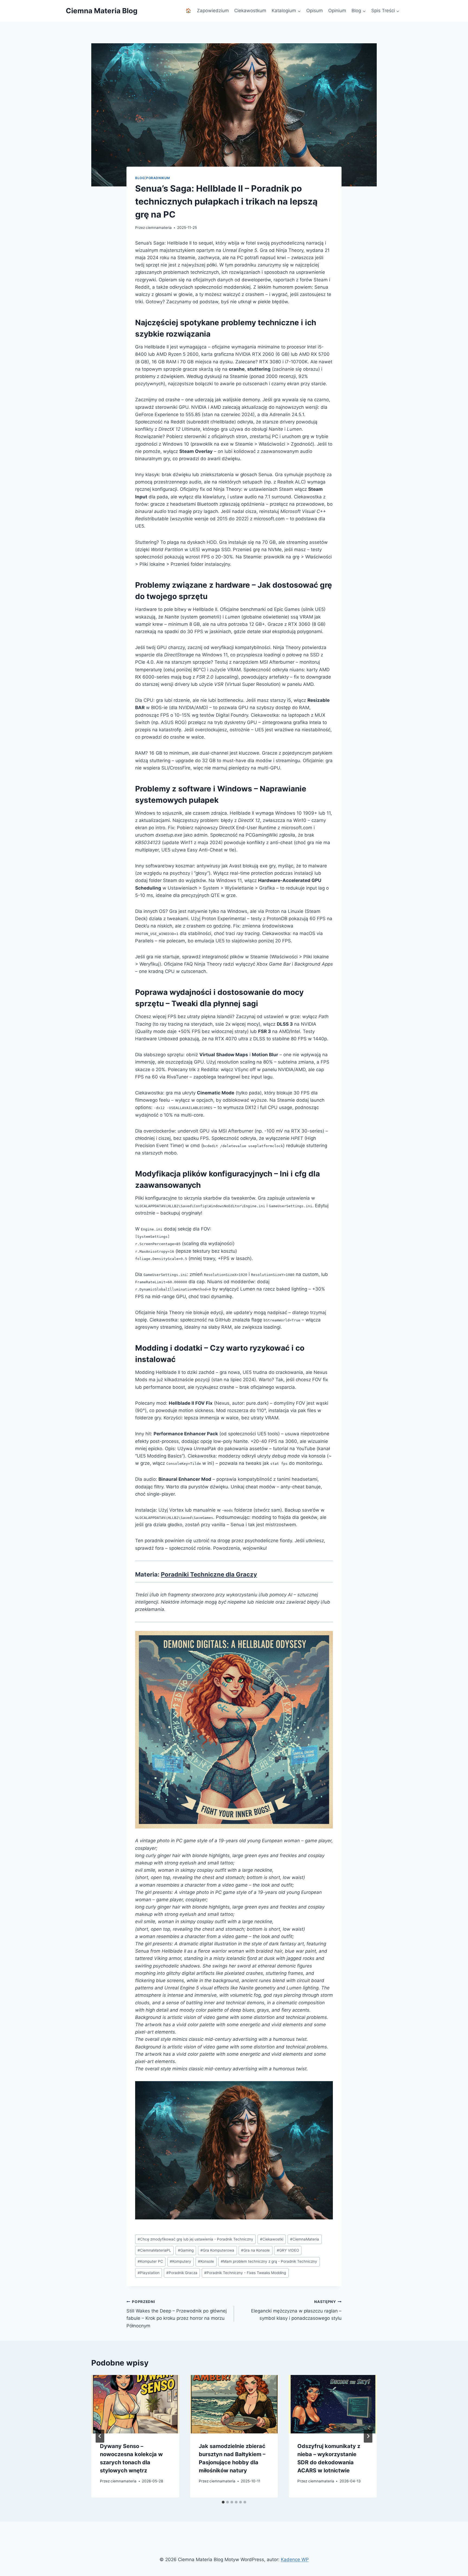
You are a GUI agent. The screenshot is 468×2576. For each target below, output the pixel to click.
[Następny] (368, 2436)
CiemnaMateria (305, 2239)
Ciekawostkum (250, 11)
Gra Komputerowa (217, 2250)
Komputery (181, 2261)
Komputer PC (150, 2261)
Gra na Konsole (255, 2250)
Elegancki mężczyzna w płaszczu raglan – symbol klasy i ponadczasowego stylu (296, 2310)
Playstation (149, 2273)
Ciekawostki (272, 2239)
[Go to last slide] (100, 2436)
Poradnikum (158, 178)
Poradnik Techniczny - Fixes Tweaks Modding (245, 2273)
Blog (140, 178)
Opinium (337, 11)
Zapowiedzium (213, 11)
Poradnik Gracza (182, 2273)
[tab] (223, 2502)
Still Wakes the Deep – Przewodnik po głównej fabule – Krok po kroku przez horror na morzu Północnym (177, 2314)
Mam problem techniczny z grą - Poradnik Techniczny (269, 2261)
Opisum (315, 11)
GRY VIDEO (288, 2250)
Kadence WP (295, 2559)
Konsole (206, 2261)
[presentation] (135, 2404)
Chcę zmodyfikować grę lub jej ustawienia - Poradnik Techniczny (195, 2239)
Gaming (186, 2250)
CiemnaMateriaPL (154, 2250)
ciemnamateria (159, 228)
